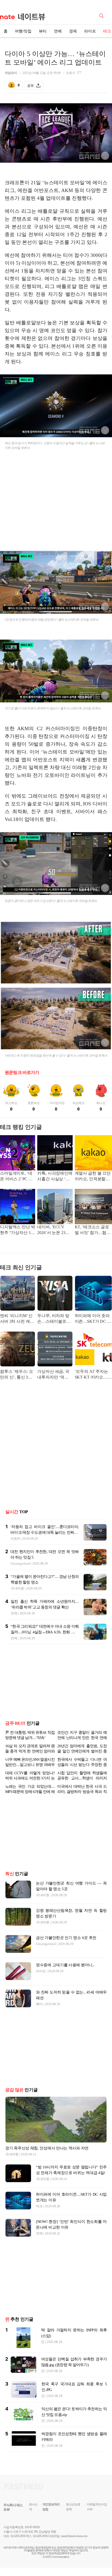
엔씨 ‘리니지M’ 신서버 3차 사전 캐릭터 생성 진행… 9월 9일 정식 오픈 (17, 1319)
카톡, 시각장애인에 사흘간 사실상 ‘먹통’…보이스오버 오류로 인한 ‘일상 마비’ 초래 (55, 1177)
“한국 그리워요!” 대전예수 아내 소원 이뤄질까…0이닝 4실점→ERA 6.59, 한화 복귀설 (45, 1632)
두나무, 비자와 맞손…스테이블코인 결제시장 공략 (54, 1319)
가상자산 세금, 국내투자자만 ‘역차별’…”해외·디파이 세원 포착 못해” (54, 1375)
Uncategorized (20, 1563)
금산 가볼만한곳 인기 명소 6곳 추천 (66, 1938)
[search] (102, 15)
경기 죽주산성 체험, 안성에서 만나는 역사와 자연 (47, 2148)
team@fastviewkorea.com (74, 2536)
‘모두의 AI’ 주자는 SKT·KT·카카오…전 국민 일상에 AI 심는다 (93, 1375)
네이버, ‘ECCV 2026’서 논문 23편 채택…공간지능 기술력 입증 (54, 1230)
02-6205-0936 (18, 2536)
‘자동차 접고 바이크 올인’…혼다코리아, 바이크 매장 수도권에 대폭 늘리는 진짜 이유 (45, 1532)
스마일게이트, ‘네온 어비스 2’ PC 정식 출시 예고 (16, 1177)
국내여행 (17, 1588)
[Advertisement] (56, 503)
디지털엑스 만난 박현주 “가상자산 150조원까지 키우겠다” (17, 1230)
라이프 (90, 31)
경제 (73, 31)
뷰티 (43, 31)
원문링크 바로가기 (22, 1073)
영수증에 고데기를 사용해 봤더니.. (65, 1965)
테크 (39, 2206)
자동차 (15, 1539)
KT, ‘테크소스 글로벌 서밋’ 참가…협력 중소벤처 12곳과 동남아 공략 (93, 1230)
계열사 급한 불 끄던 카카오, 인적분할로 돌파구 (93, 1177)
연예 (58, 31)
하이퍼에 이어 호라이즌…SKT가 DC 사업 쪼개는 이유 (93, 1319)
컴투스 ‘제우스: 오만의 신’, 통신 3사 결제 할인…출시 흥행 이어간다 (17, 1375)
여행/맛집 (23, 31)
